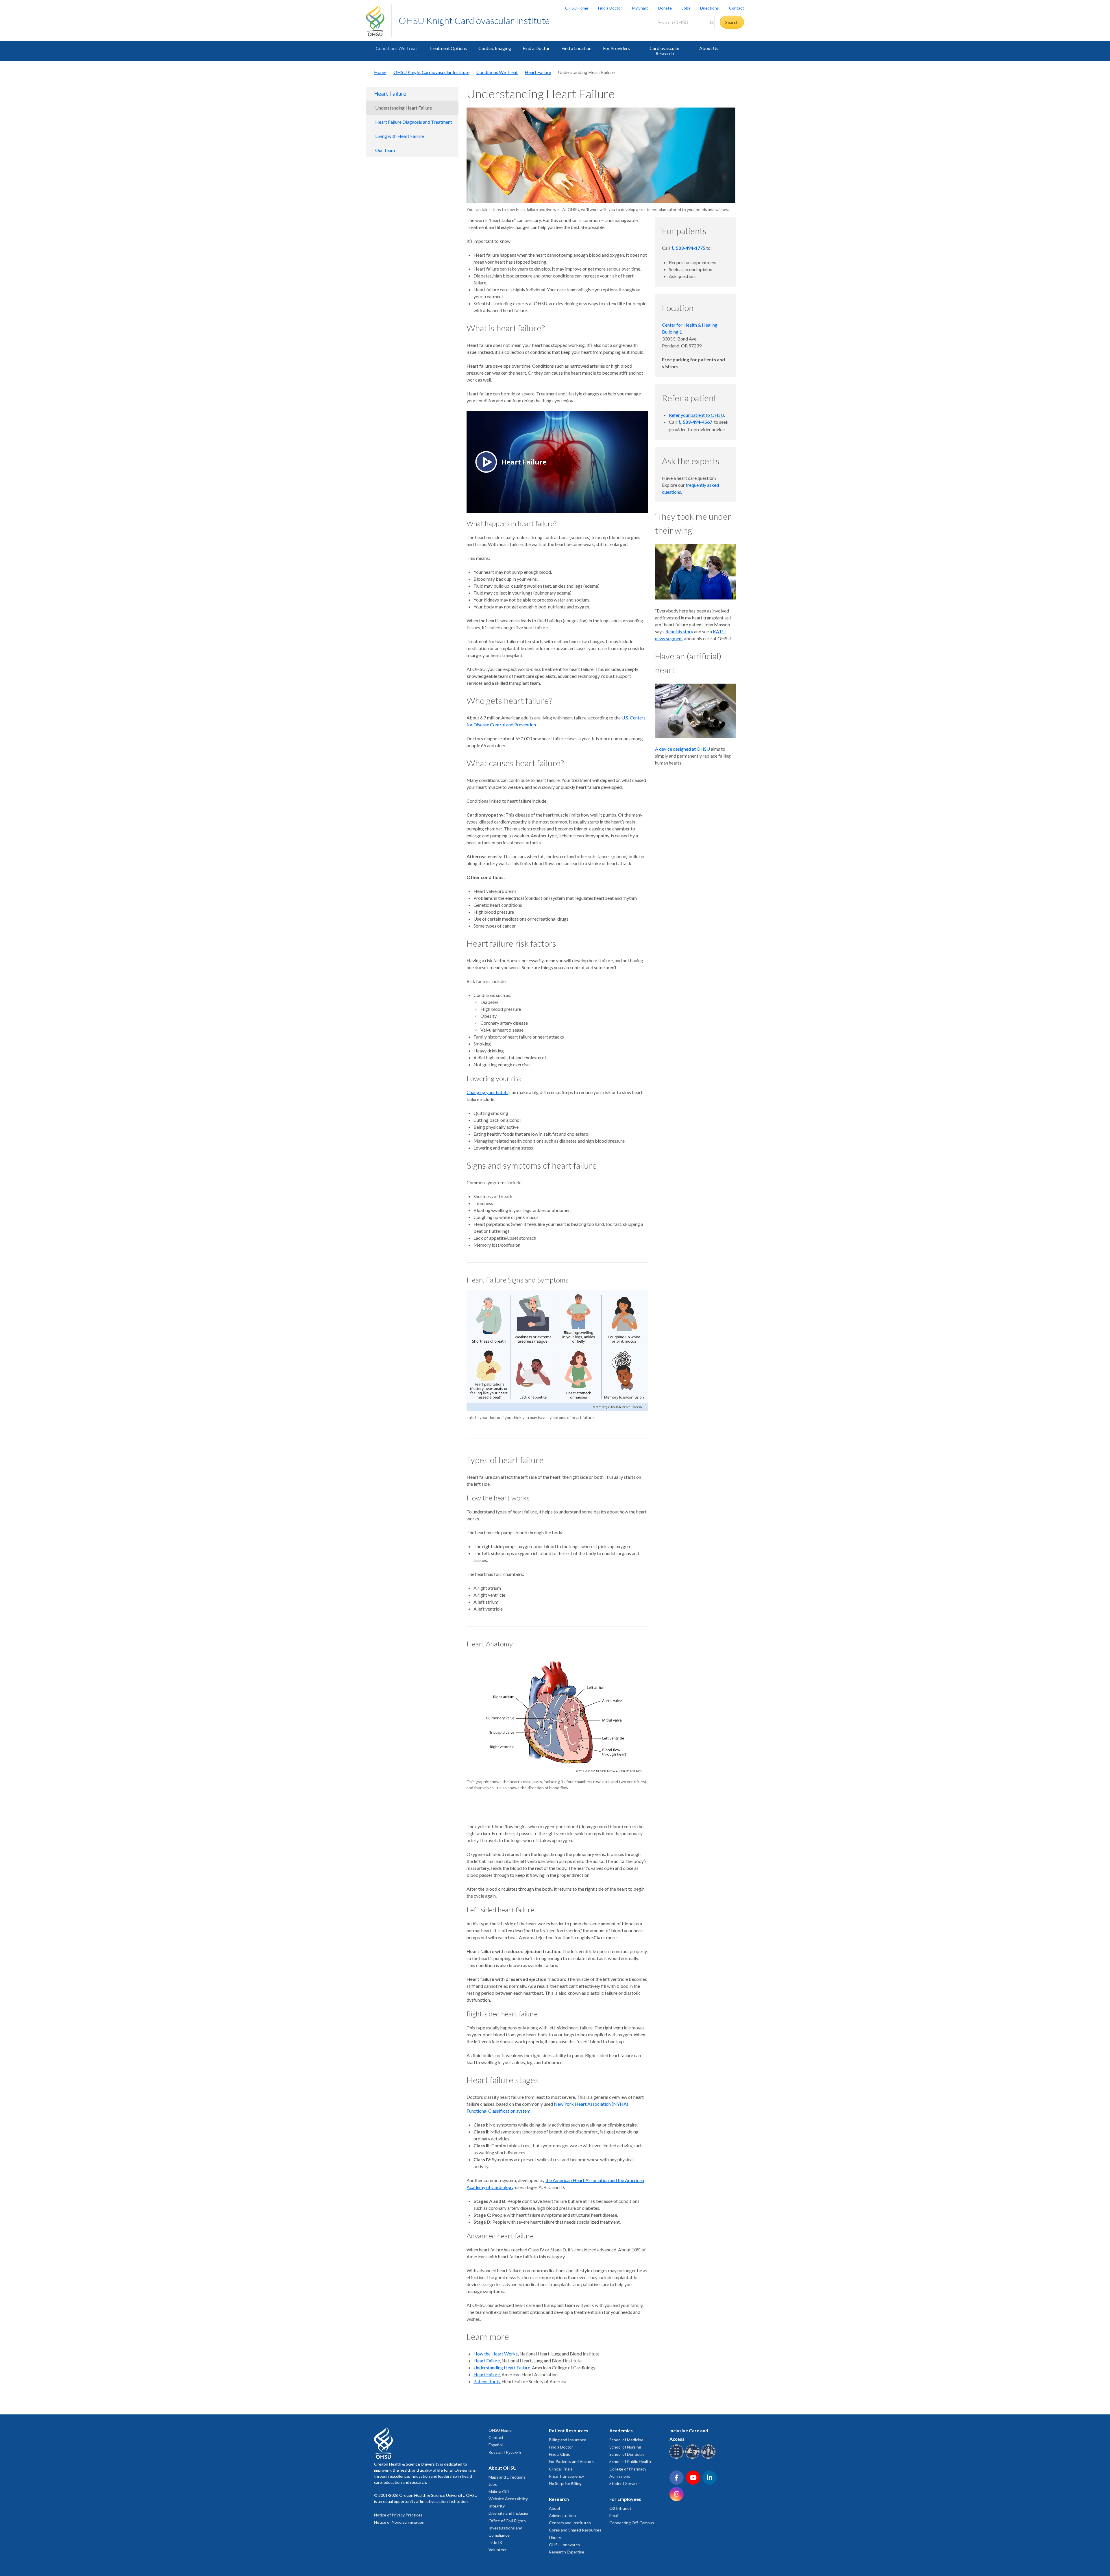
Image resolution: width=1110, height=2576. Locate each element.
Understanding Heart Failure (404, 108)
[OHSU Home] (379, 21)
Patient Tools (487, 2381)
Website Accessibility (508, 2499)
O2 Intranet (620, 2508)
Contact (737, 8)
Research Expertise (567, 2552)
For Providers (616, 48)
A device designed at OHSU (682, 749)
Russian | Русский (505, 2452)
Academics (621, 2430)
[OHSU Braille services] (677, 2458)
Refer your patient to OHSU (696, 415)
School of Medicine (626, 2440)
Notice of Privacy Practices (398, 2515)
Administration (562, 2515)
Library (555, 2537)
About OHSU (503, 2468)
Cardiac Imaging (495, 48)
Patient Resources (569, 2430)
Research (559, 2499)
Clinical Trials (561, 2469)
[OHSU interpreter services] (709, 2458)
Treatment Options (448, 48)
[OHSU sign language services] (693, 2458)
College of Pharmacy (628, 2469)
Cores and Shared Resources (575, 2530)
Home (380, 72)
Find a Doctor (610, 8)
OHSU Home (577, 8)
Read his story (679, 631)
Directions (710, 8)
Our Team (385, 150)
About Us (709, 48)
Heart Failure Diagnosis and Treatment (414, 122)
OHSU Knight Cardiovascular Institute (474, 20)
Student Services (625, 2483)
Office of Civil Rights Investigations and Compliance (507, 2528)
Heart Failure (538, 72)
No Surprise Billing (565, 2483)
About (555, 2508)
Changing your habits (488, 1092)
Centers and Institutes (570, 2523)
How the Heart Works (496, 2354)
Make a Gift (499, 2491)
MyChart (640, 8)
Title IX (495, 2542)
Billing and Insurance (568, 2440)
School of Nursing (625, 2447)
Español (496, 2445)
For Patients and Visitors (571, 2461)
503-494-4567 (698, 422)
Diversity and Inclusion (509, 2513)
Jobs (686, 8)
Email (614, 2515)
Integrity (497, 2506)
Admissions (620, 2476)
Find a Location (576, 48)
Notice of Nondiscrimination (399, 2522)
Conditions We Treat (396, 48)
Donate (665, 8)
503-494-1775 (691, 248)
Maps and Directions (507, 2477)
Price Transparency (566, 2476)
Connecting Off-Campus (632, 2523)
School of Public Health (630, 2461)
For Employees (625, 2499)
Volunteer (498, 2550)
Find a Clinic (559, 2454)
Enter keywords (672, 33)
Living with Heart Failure (399, 136)
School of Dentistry (627, 2454)
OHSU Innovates (564, 2545)
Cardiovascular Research (665, 51)
